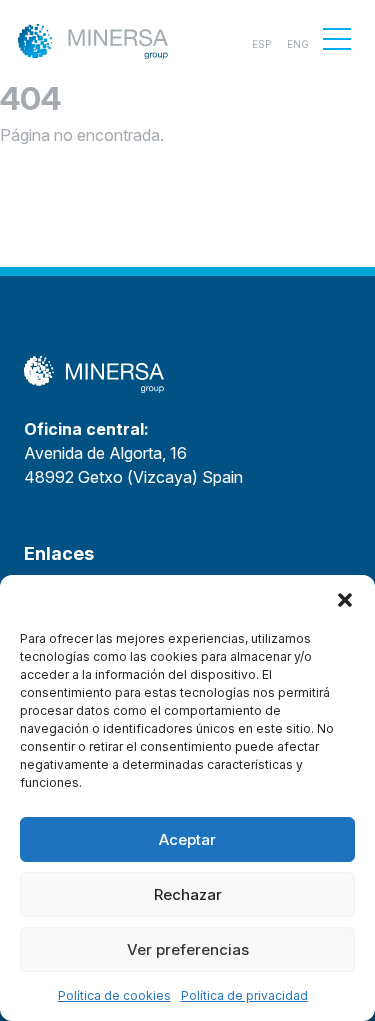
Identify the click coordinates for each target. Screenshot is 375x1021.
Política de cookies (114, 995)
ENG (298, 44)
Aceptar (187, 839)
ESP (261, 44)
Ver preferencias (188, 949)
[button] (345, 600)
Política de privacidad (244, 995)
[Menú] (337, 39)
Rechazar (188, 894)
